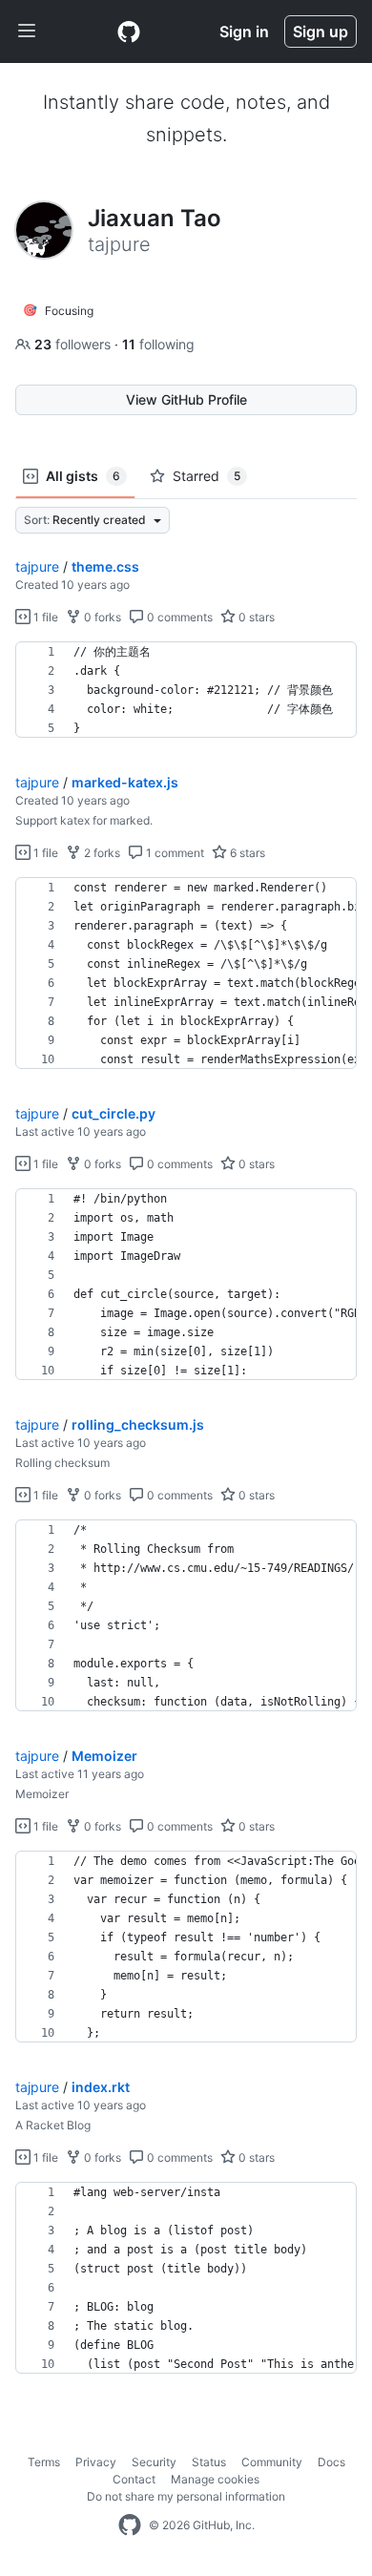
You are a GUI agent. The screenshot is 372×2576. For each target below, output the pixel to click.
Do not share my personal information (186, 2496)
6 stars (246, 853)
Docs (331, 2462)
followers (74, 344)
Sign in (244, 31)
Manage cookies (215, 2479)
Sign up (320, 31)
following (158, 344)
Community (272, 2462)
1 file (44, 617)
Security (154, 2462)
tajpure (37, 566)
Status (209, 2462)
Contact (134, 2479)
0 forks (101, 617)
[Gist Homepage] (129, 31)
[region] (186, 690)
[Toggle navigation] (27, 31)
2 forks (101, 853)
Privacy (96, 2462)
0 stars (255, 617)
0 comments (178, 617)
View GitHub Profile (186, 399)
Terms (44, 2462)
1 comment (174, 853)
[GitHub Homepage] (130, 2525)
